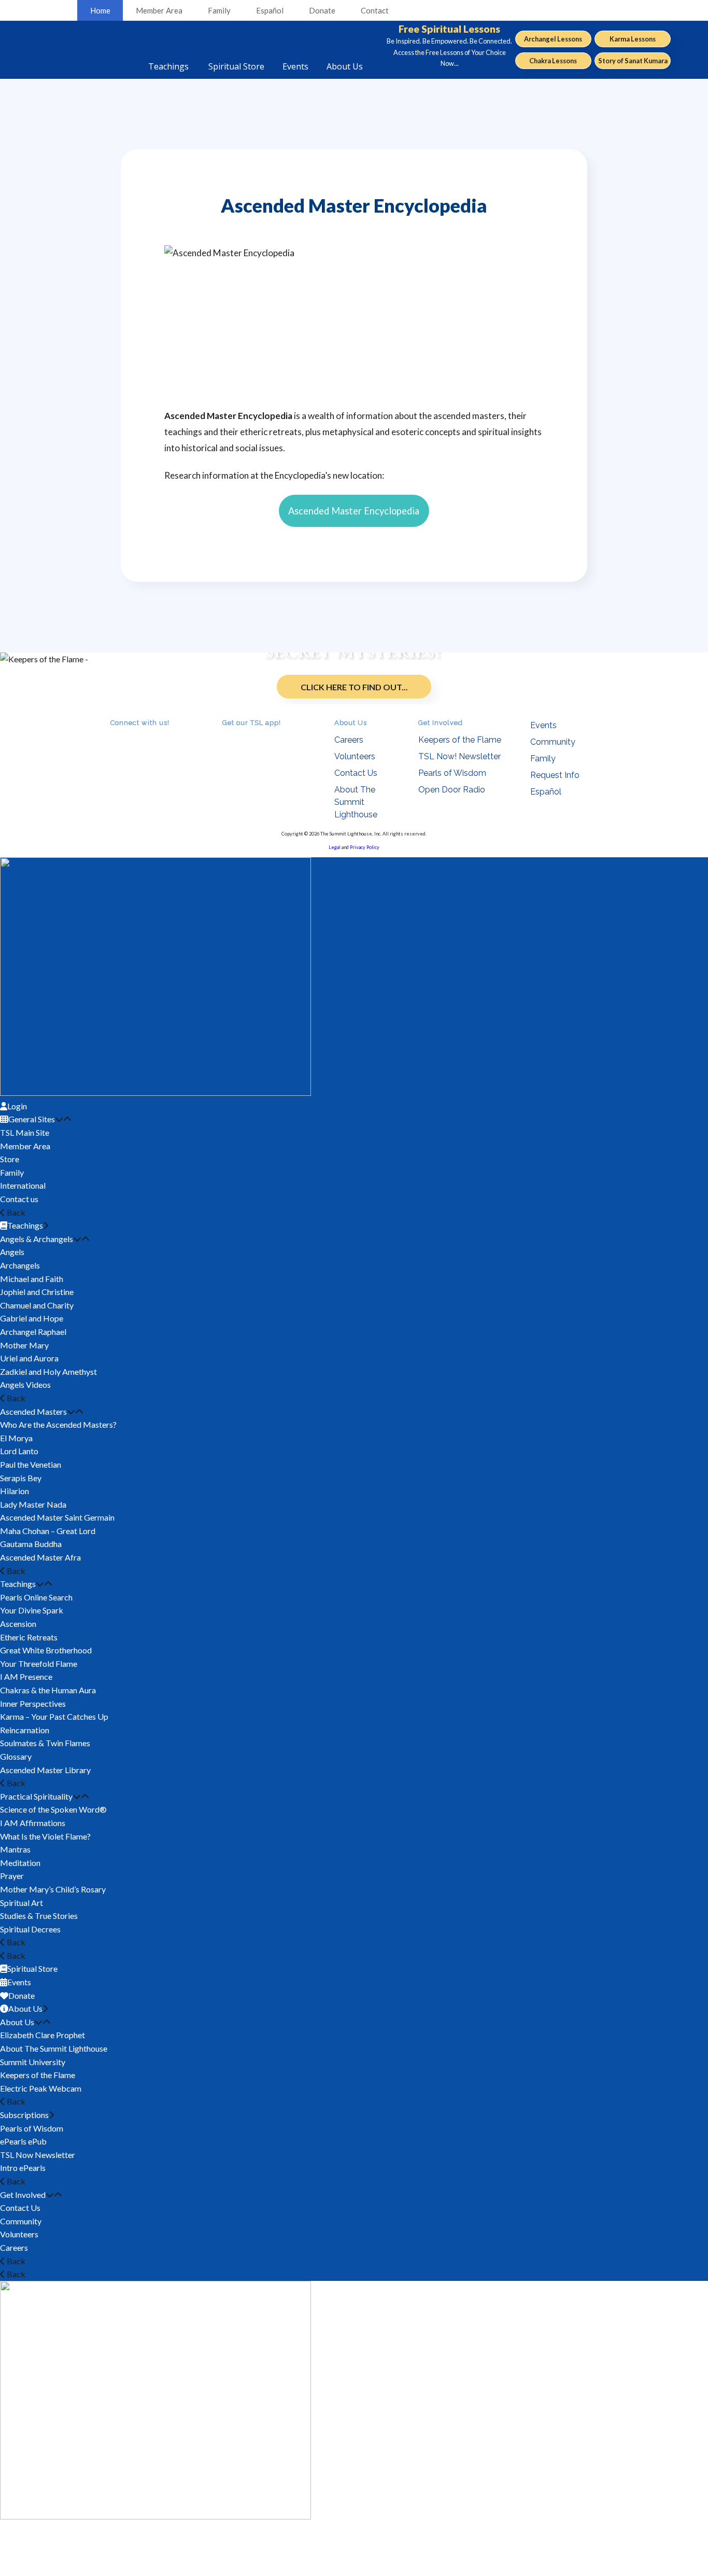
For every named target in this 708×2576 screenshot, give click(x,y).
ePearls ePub (23, 2141)
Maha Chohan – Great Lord (48, 1531)
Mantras (15, 1849)
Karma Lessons (633, 39)
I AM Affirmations (33, 1823)
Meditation (20, 1863)
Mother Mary (24, 1345)
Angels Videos (25, 1384)
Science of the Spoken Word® (53, 1809)
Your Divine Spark (32, 1610)
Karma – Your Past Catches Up (54, 1716)
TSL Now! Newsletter (459, 756)
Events (543, 725)
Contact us (19, 1199)
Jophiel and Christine (37, 1292)
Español (270, 10)
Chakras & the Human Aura (48, 1690)
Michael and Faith (32, 1279)
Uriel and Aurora (29, 1358)
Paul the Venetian (31, 1464)
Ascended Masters (33, 1411)
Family (219, 10)
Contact (375, 10)
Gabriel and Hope (32, 1318)
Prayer (12, 1876)
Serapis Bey (21, 1478)
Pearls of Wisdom (452, 773)
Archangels (20, 1265)
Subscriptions (24, 2115)
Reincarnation (25, 1730)
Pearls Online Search (36, 1597)
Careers (349, 740)
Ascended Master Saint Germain (57, 1517)
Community (553, 742)
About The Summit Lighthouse (356, 802)
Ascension (18, 1624)
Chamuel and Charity (37, 1305)
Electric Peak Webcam (41, 2088)
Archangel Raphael (33, 1332)
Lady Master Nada (33, 1504)
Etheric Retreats (29, 1637)
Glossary (16, 1756)
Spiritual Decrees (30, 1929)
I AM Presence (26, 1676)
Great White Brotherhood (46, 1650)
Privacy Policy (365, 847)
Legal (335, 847)
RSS (117, 737)
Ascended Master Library (45, 1770)
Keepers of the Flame (460, 740)
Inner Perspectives (33, 1703)
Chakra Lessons (553, 61)
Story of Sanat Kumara (633, 61)
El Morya (16, 1438)
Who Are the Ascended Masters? (58, 1424)
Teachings (18, 1584)
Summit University (33, 2062)
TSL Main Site (25, 1132)
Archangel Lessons (553, 39)
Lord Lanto (19, 1451)
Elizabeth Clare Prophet (43, 2035)
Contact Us (356, 773)
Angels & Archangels (37, 1239)
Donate (322, 10)
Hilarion (15, 1491)
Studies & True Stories (39, 1916)
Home (100, 10)
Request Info (555, 775)
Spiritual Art (22, 1903)
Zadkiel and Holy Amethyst (48, 1371)
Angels (12, 1252)
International (23, 1185)
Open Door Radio (452, 790)
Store (10, 1159)
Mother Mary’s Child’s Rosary (53, 1889)
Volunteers (355, 756)
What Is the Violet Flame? (45, 1836)
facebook (131, 737)
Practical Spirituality (36, 1796)
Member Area (159, 10)
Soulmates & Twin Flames (45, 1743)
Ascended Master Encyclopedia (354, 511)
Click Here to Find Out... (354, 687)
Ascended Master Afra (40, 1557)
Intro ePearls (23, 2168)
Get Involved (23, 2195)
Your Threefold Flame (39, 1663)
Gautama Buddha (31, 1544)
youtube (146, 737)
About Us (17, 2022)
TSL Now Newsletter (38, 2155)
